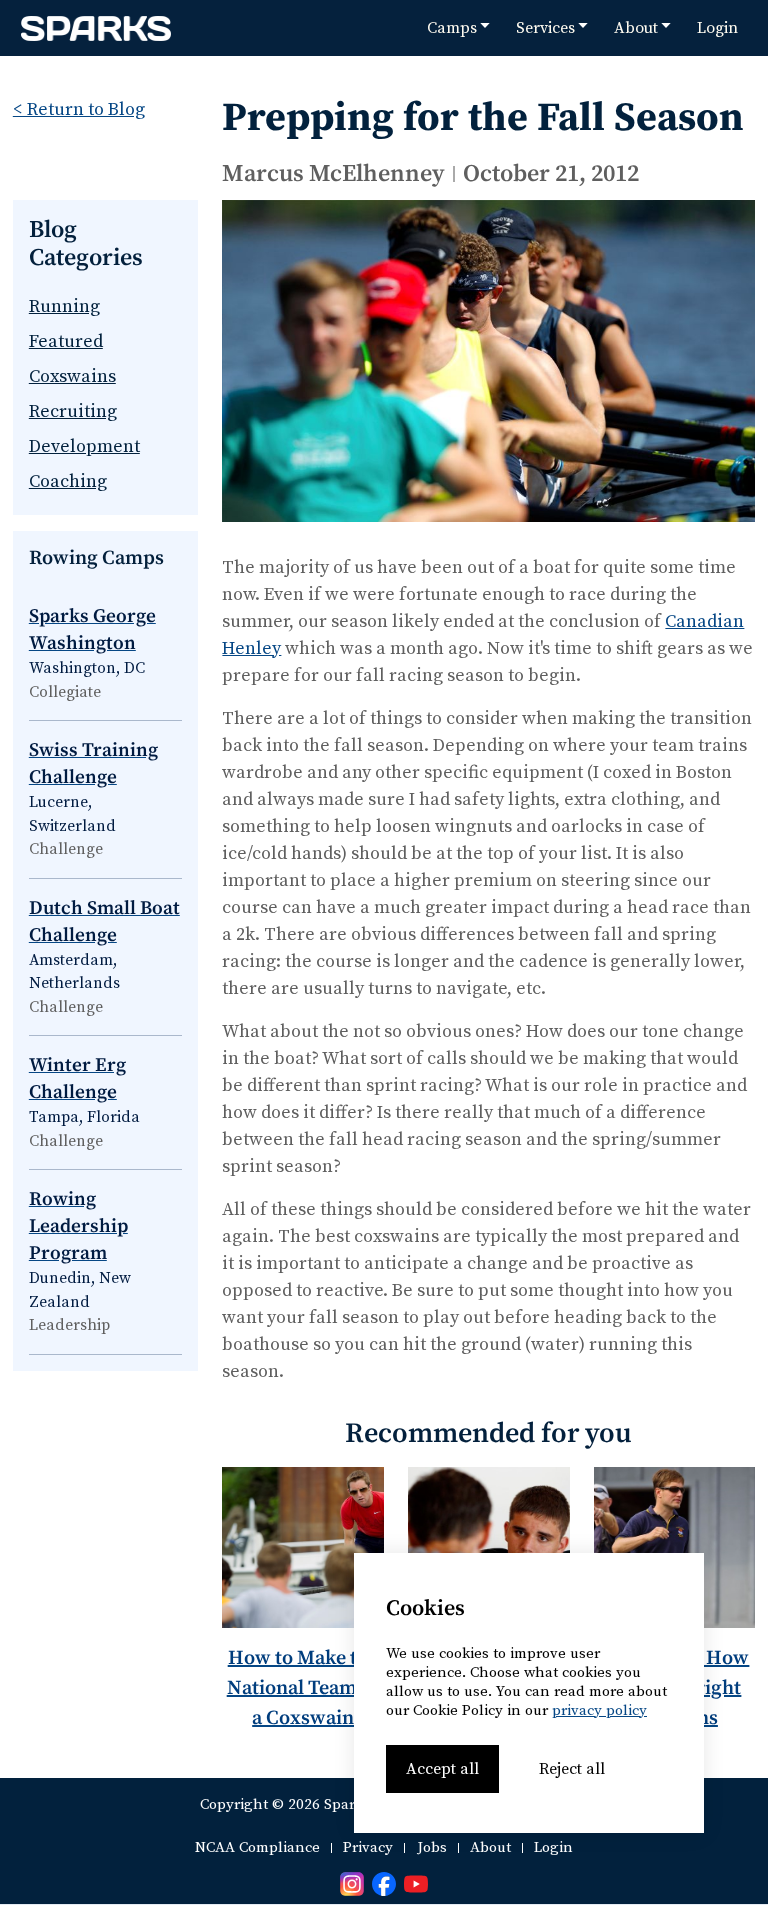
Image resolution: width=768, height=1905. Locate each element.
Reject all (572, 1769)
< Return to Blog (79, 109)
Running (64, 306)
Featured (66, 341)
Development (84, 446)
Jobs (432, 1848)
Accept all (442, 1769)
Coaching (68, 481)
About (490, 1848)
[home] (96, 27)
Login (717, 28)
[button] (458, 28)
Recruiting (73, 411)
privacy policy (599, 1710)
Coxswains (72, 376)
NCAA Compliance (257, 1848)
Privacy (368, 1848)
